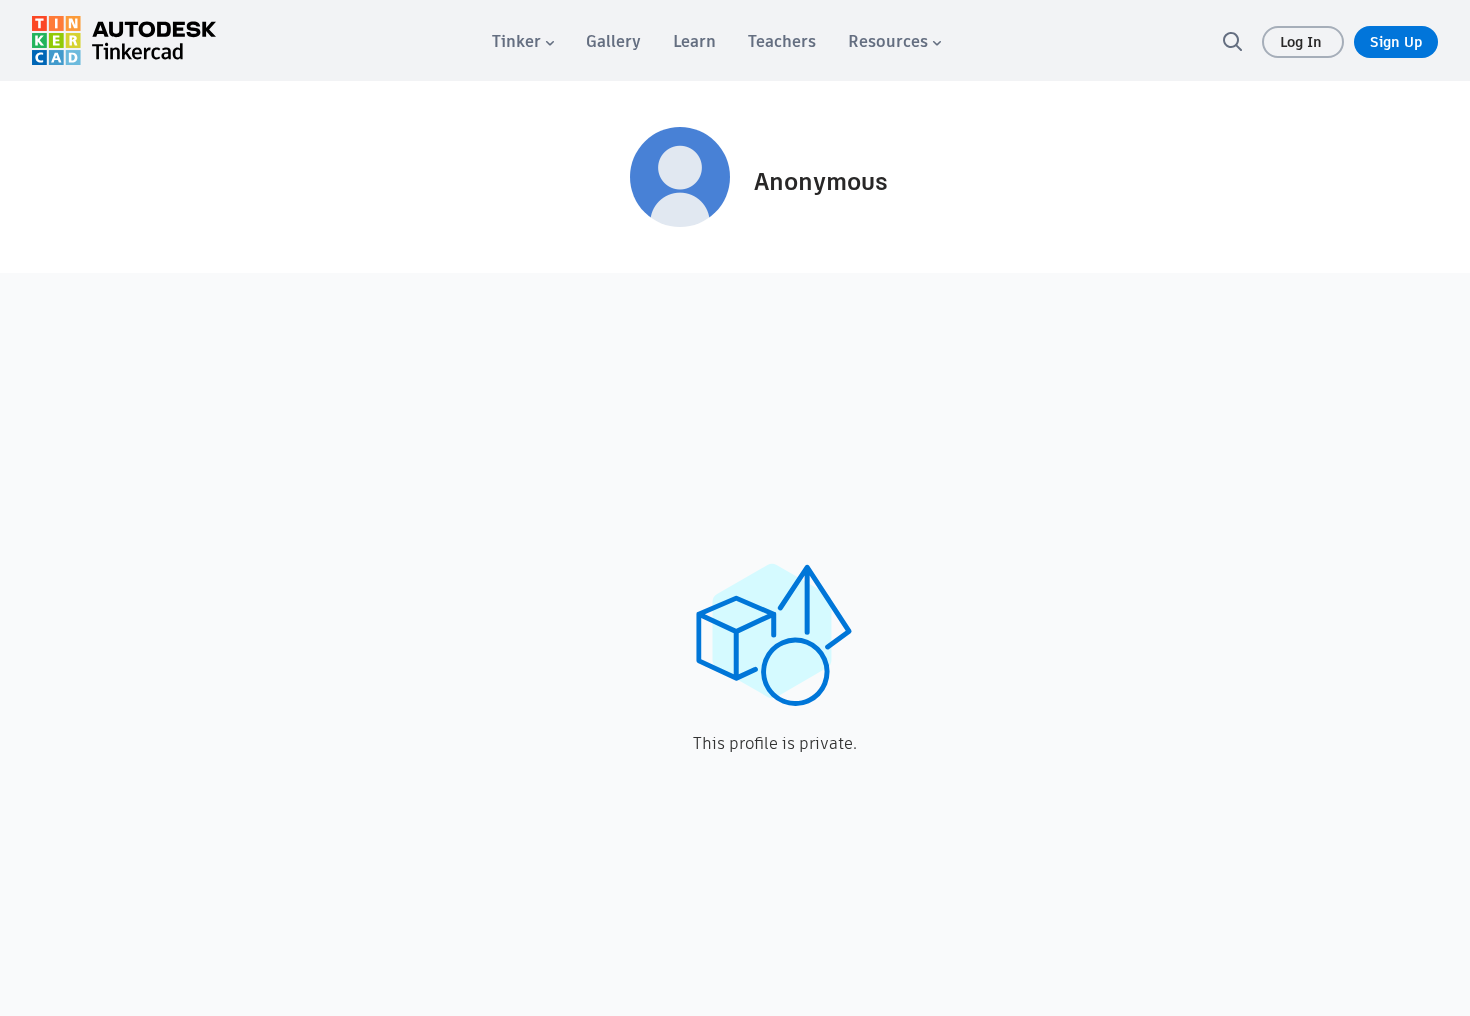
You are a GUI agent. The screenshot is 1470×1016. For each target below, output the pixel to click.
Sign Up (1396, 42)
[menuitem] (523, 41)
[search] (1232, 41)
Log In (1303, 42)
